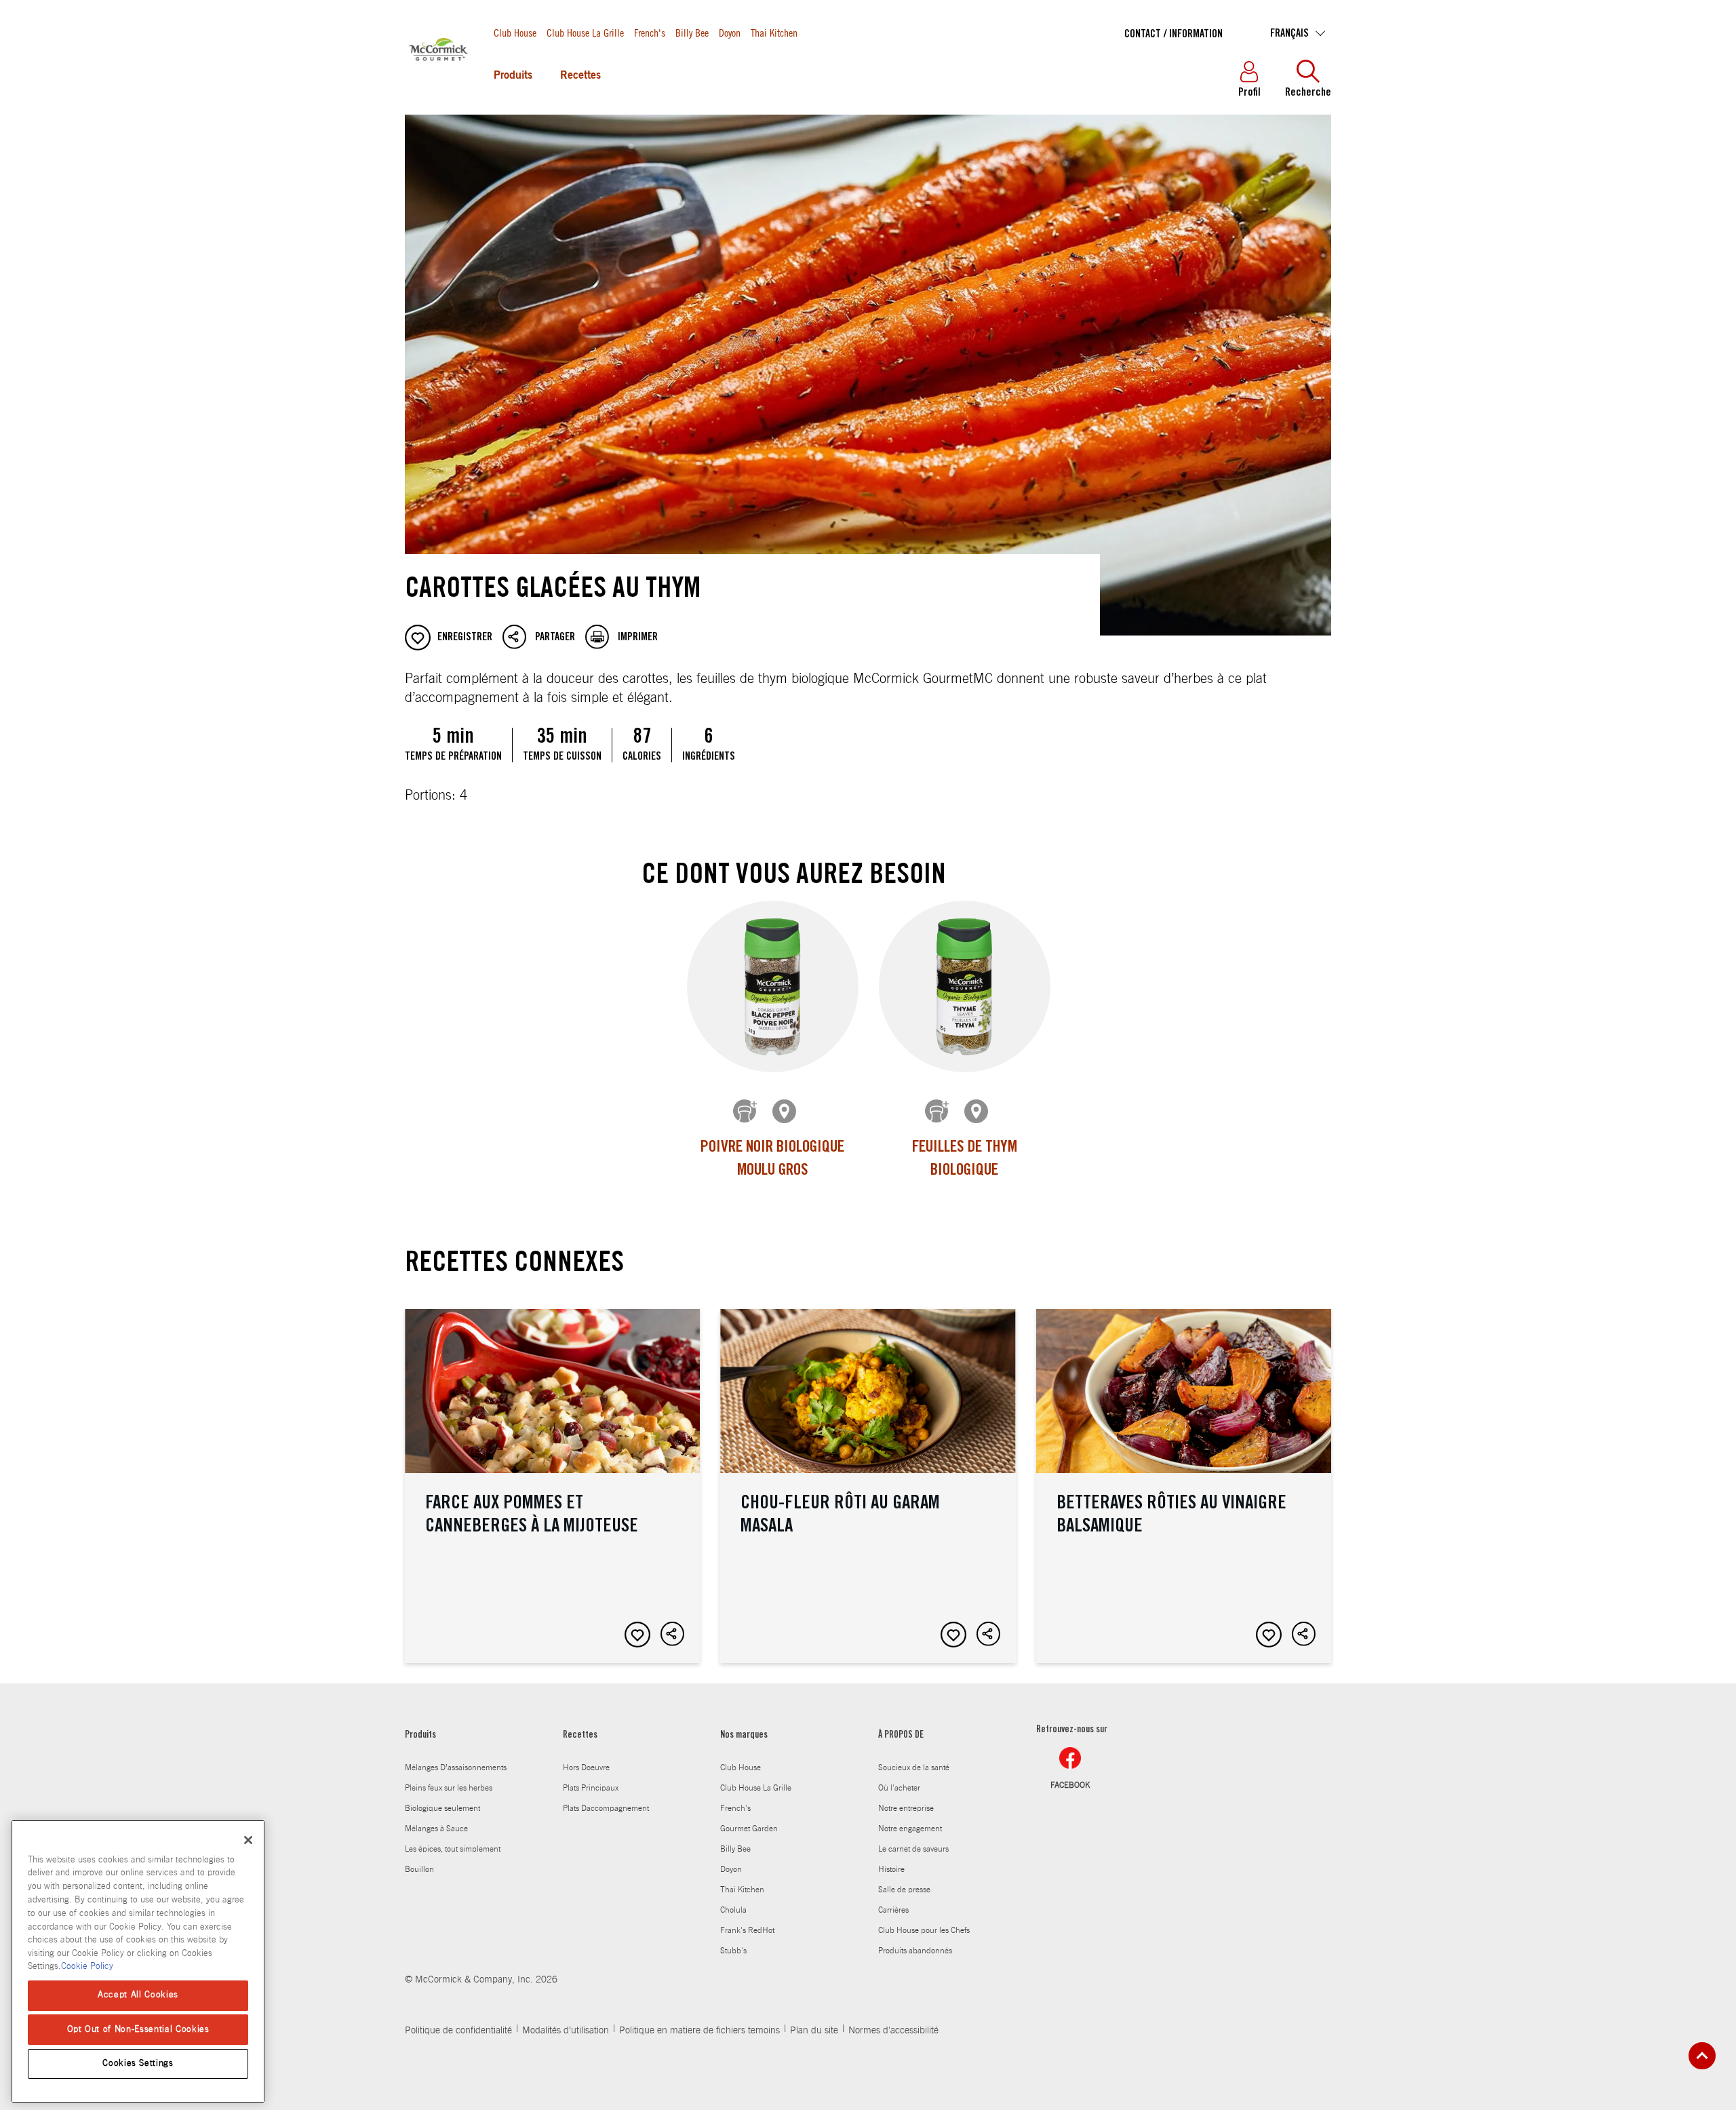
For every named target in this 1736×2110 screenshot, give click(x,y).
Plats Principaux (591, 1788)
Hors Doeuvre (586, 1767)
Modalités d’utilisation (566, 2031)
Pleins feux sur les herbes (449, 1788)
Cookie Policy (87, 1967)
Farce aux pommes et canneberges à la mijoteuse (552, 1486)
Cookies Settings (138, 2064)
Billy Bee (692, 32)
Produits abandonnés (915, 1951)
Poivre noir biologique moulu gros (772, 1160)
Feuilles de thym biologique (965, 1160)
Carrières (893, 1910)
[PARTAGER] (673, 1635)
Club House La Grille (585, 32)
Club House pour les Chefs (924, 1930)
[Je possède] (746, 1112)
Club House (515, 32)
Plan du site (814, 2031)
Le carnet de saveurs (913, 1849)
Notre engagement (910, 1829)
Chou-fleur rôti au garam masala (868, 1486)
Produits (513, 76)
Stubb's (733, 1951)
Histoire (891, 1869)
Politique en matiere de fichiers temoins (699, 2031)
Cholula (733, 1910)
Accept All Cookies (138, 1995)
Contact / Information (1173, 35)
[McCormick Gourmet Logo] (439, 81)
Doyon (730, 32)
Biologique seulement (442, 1808)
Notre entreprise (906, 1808)
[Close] (248, 1840)
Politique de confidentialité (458, 2031)
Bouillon (419, 1869)
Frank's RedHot (747, 1930)
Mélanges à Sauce (436, 1829)
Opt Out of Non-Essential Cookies (138, 2029)
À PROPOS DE (901, 1736)
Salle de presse (904, 1890)
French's (650, 32)
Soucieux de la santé (914, 1767)
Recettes (580, 76)
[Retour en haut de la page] (1702, 2056)
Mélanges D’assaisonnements (456, 1767)
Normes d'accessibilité (893, 2031)
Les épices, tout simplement (453, 1849)
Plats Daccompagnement (606, 1808)
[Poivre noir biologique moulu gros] (773, 986)
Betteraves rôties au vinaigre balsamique (1184, 1486)
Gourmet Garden (749, 1829)
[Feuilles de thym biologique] (965, 986)
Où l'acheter (899, 1788)
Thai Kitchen (774, 32)
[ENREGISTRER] (637, 1635)
